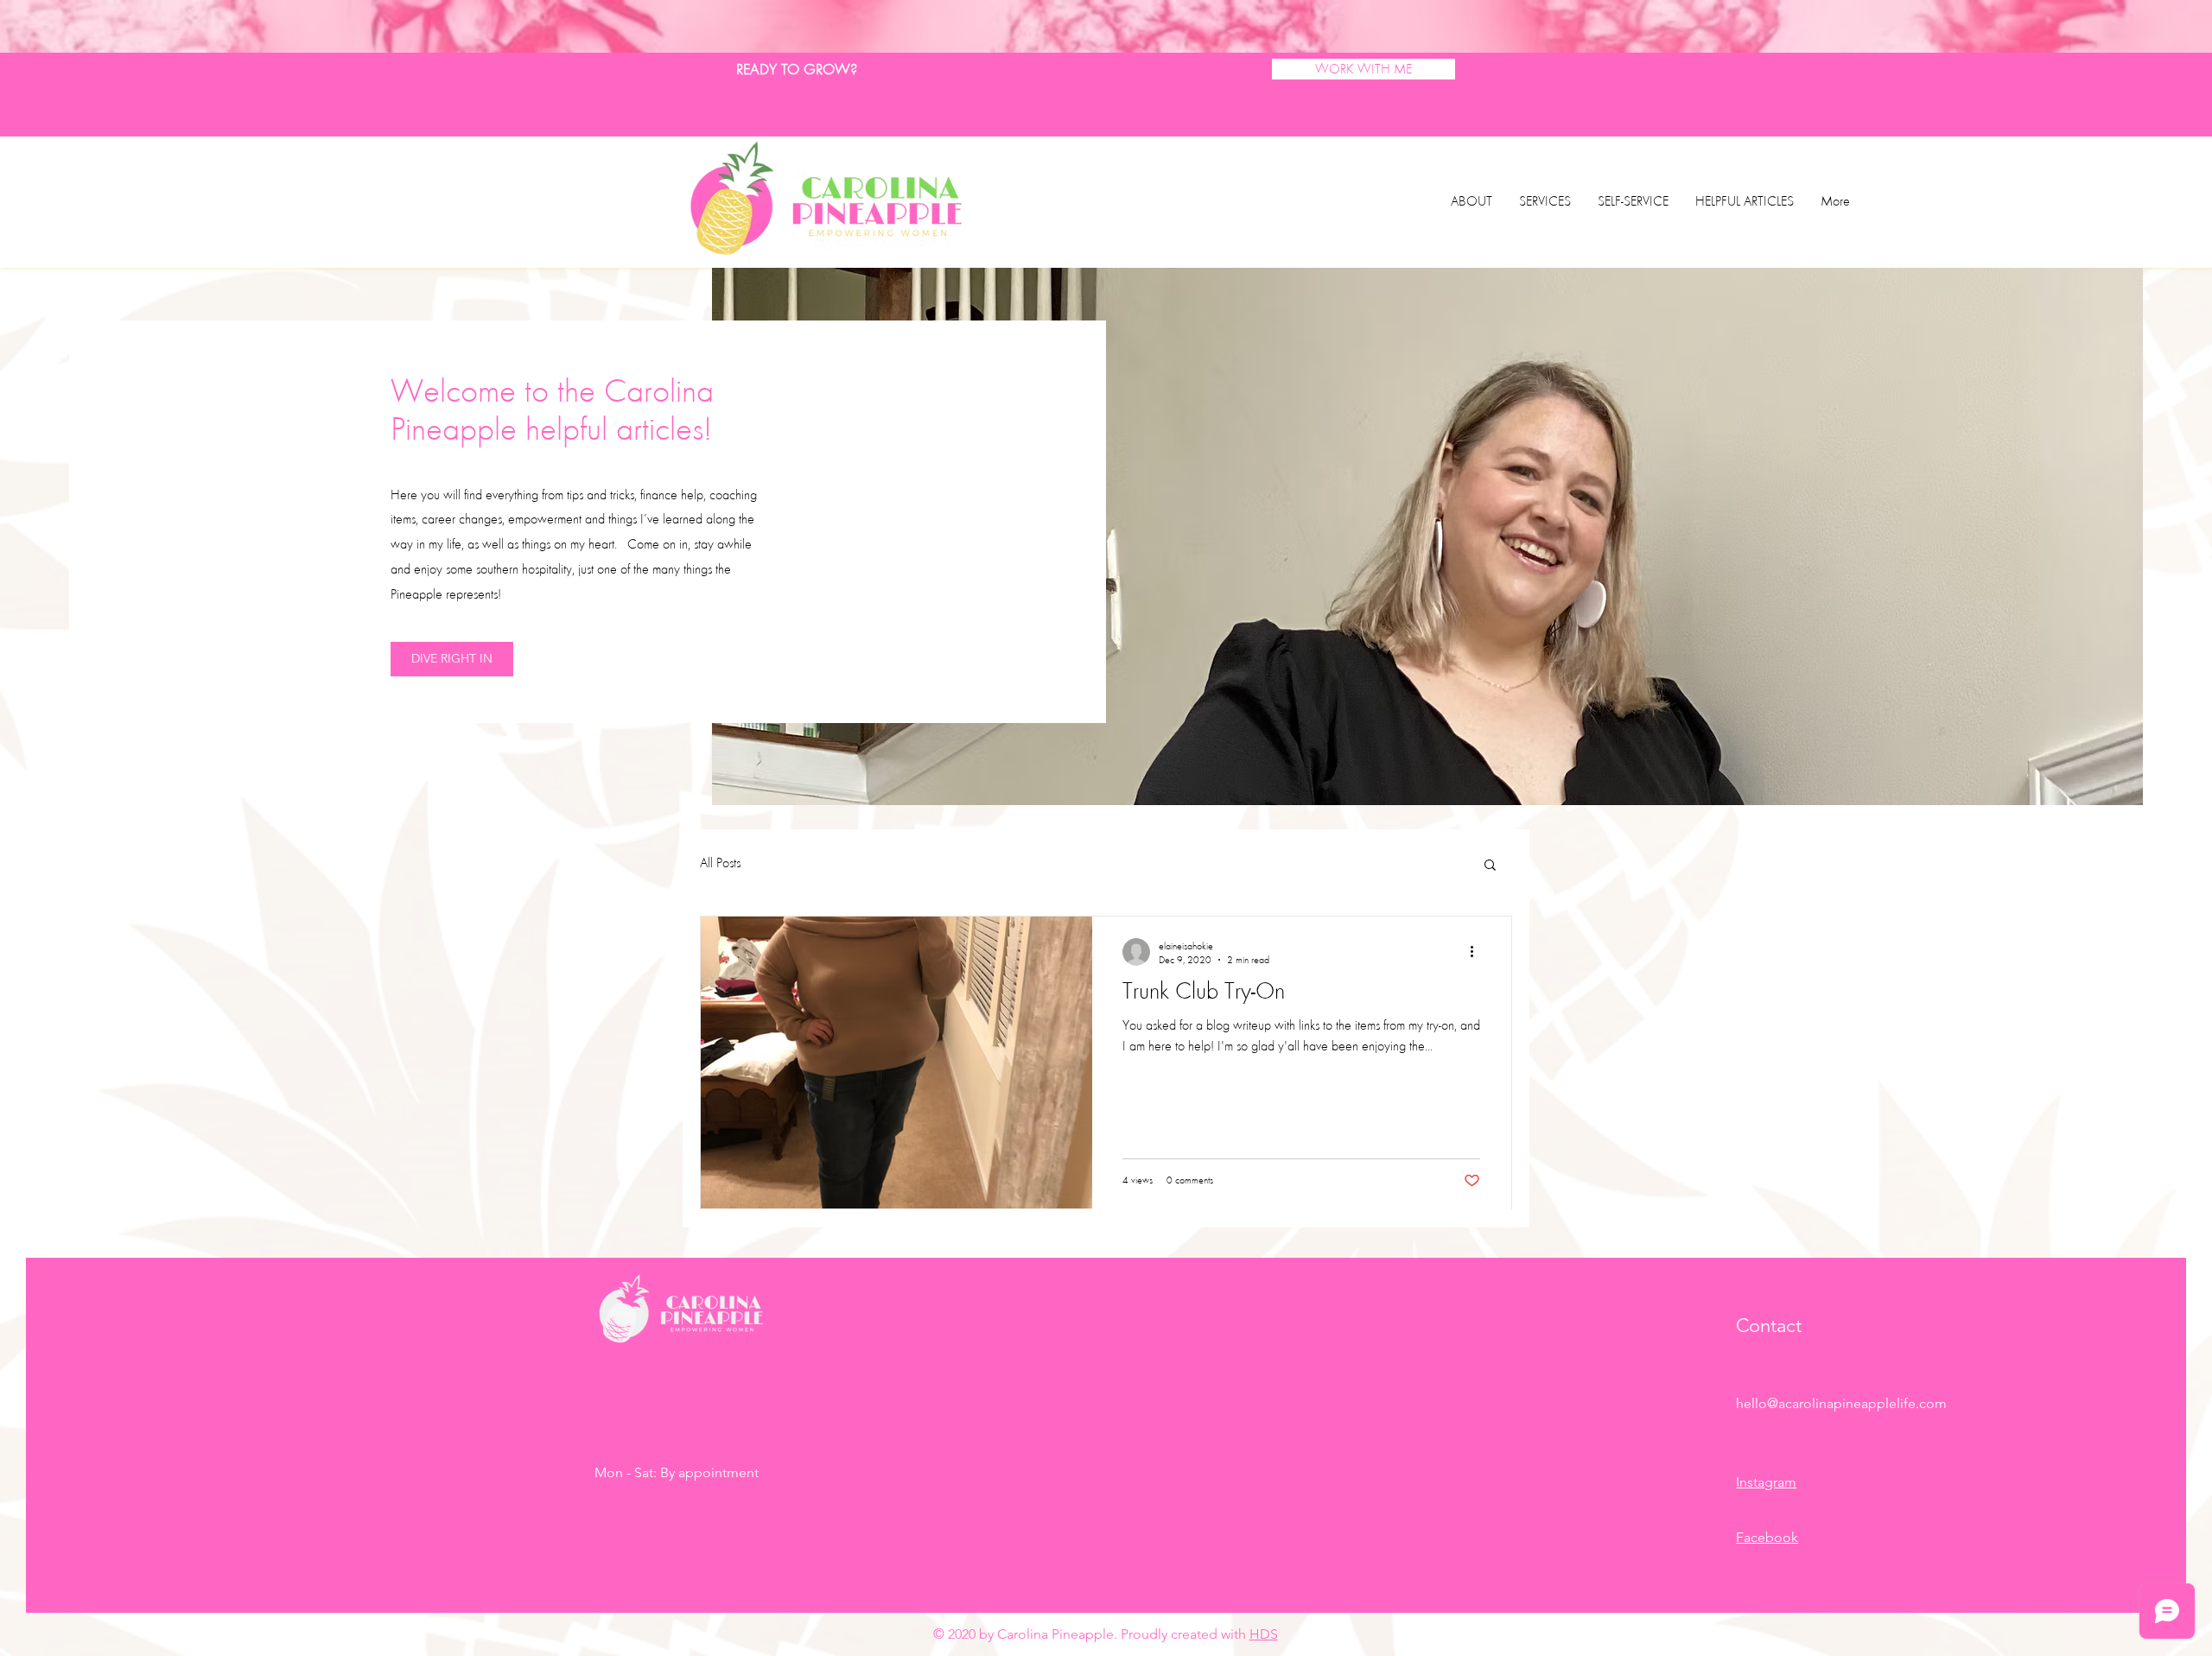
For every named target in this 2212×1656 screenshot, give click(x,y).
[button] (1490, 866)
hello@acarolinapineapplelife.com (1841, 1403)
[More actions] (1478, 952)
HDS (1264, 1634)
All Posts (720, 863)
